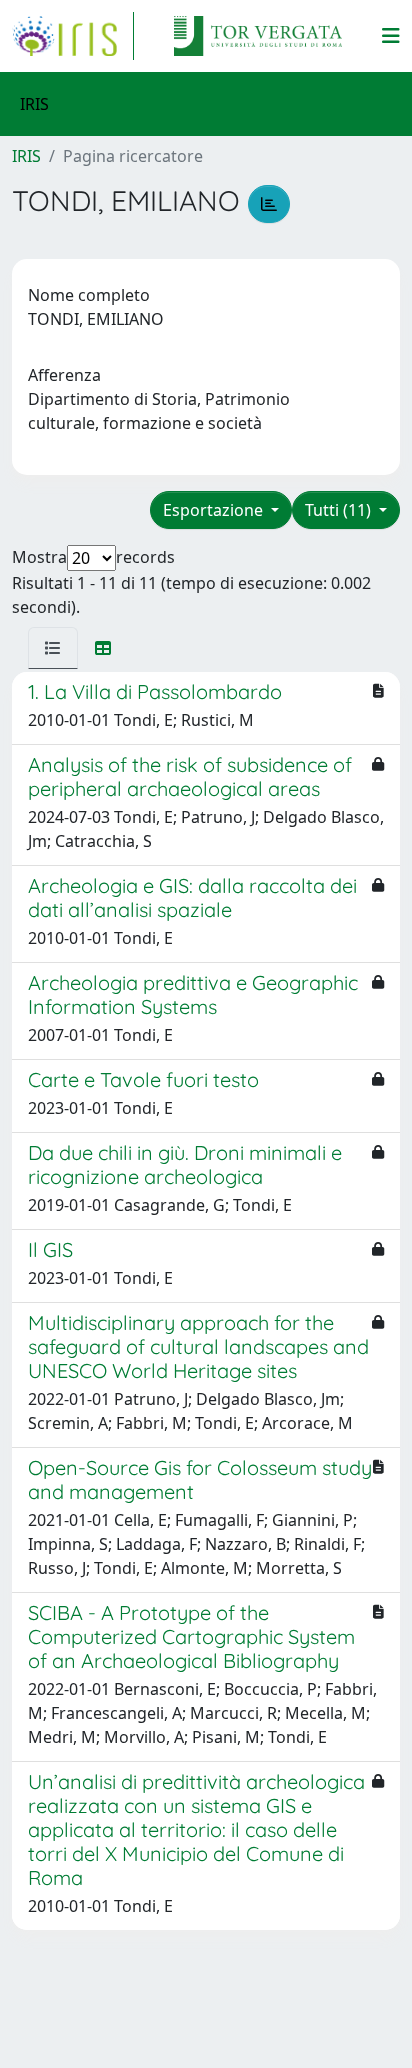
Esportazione (215, 510)
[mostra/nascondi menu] (391, 36)
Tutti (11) (340, 510)
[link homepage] (73, 36)
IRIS (26, 156)
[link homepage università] (258, 36)
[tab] (53, 648)
